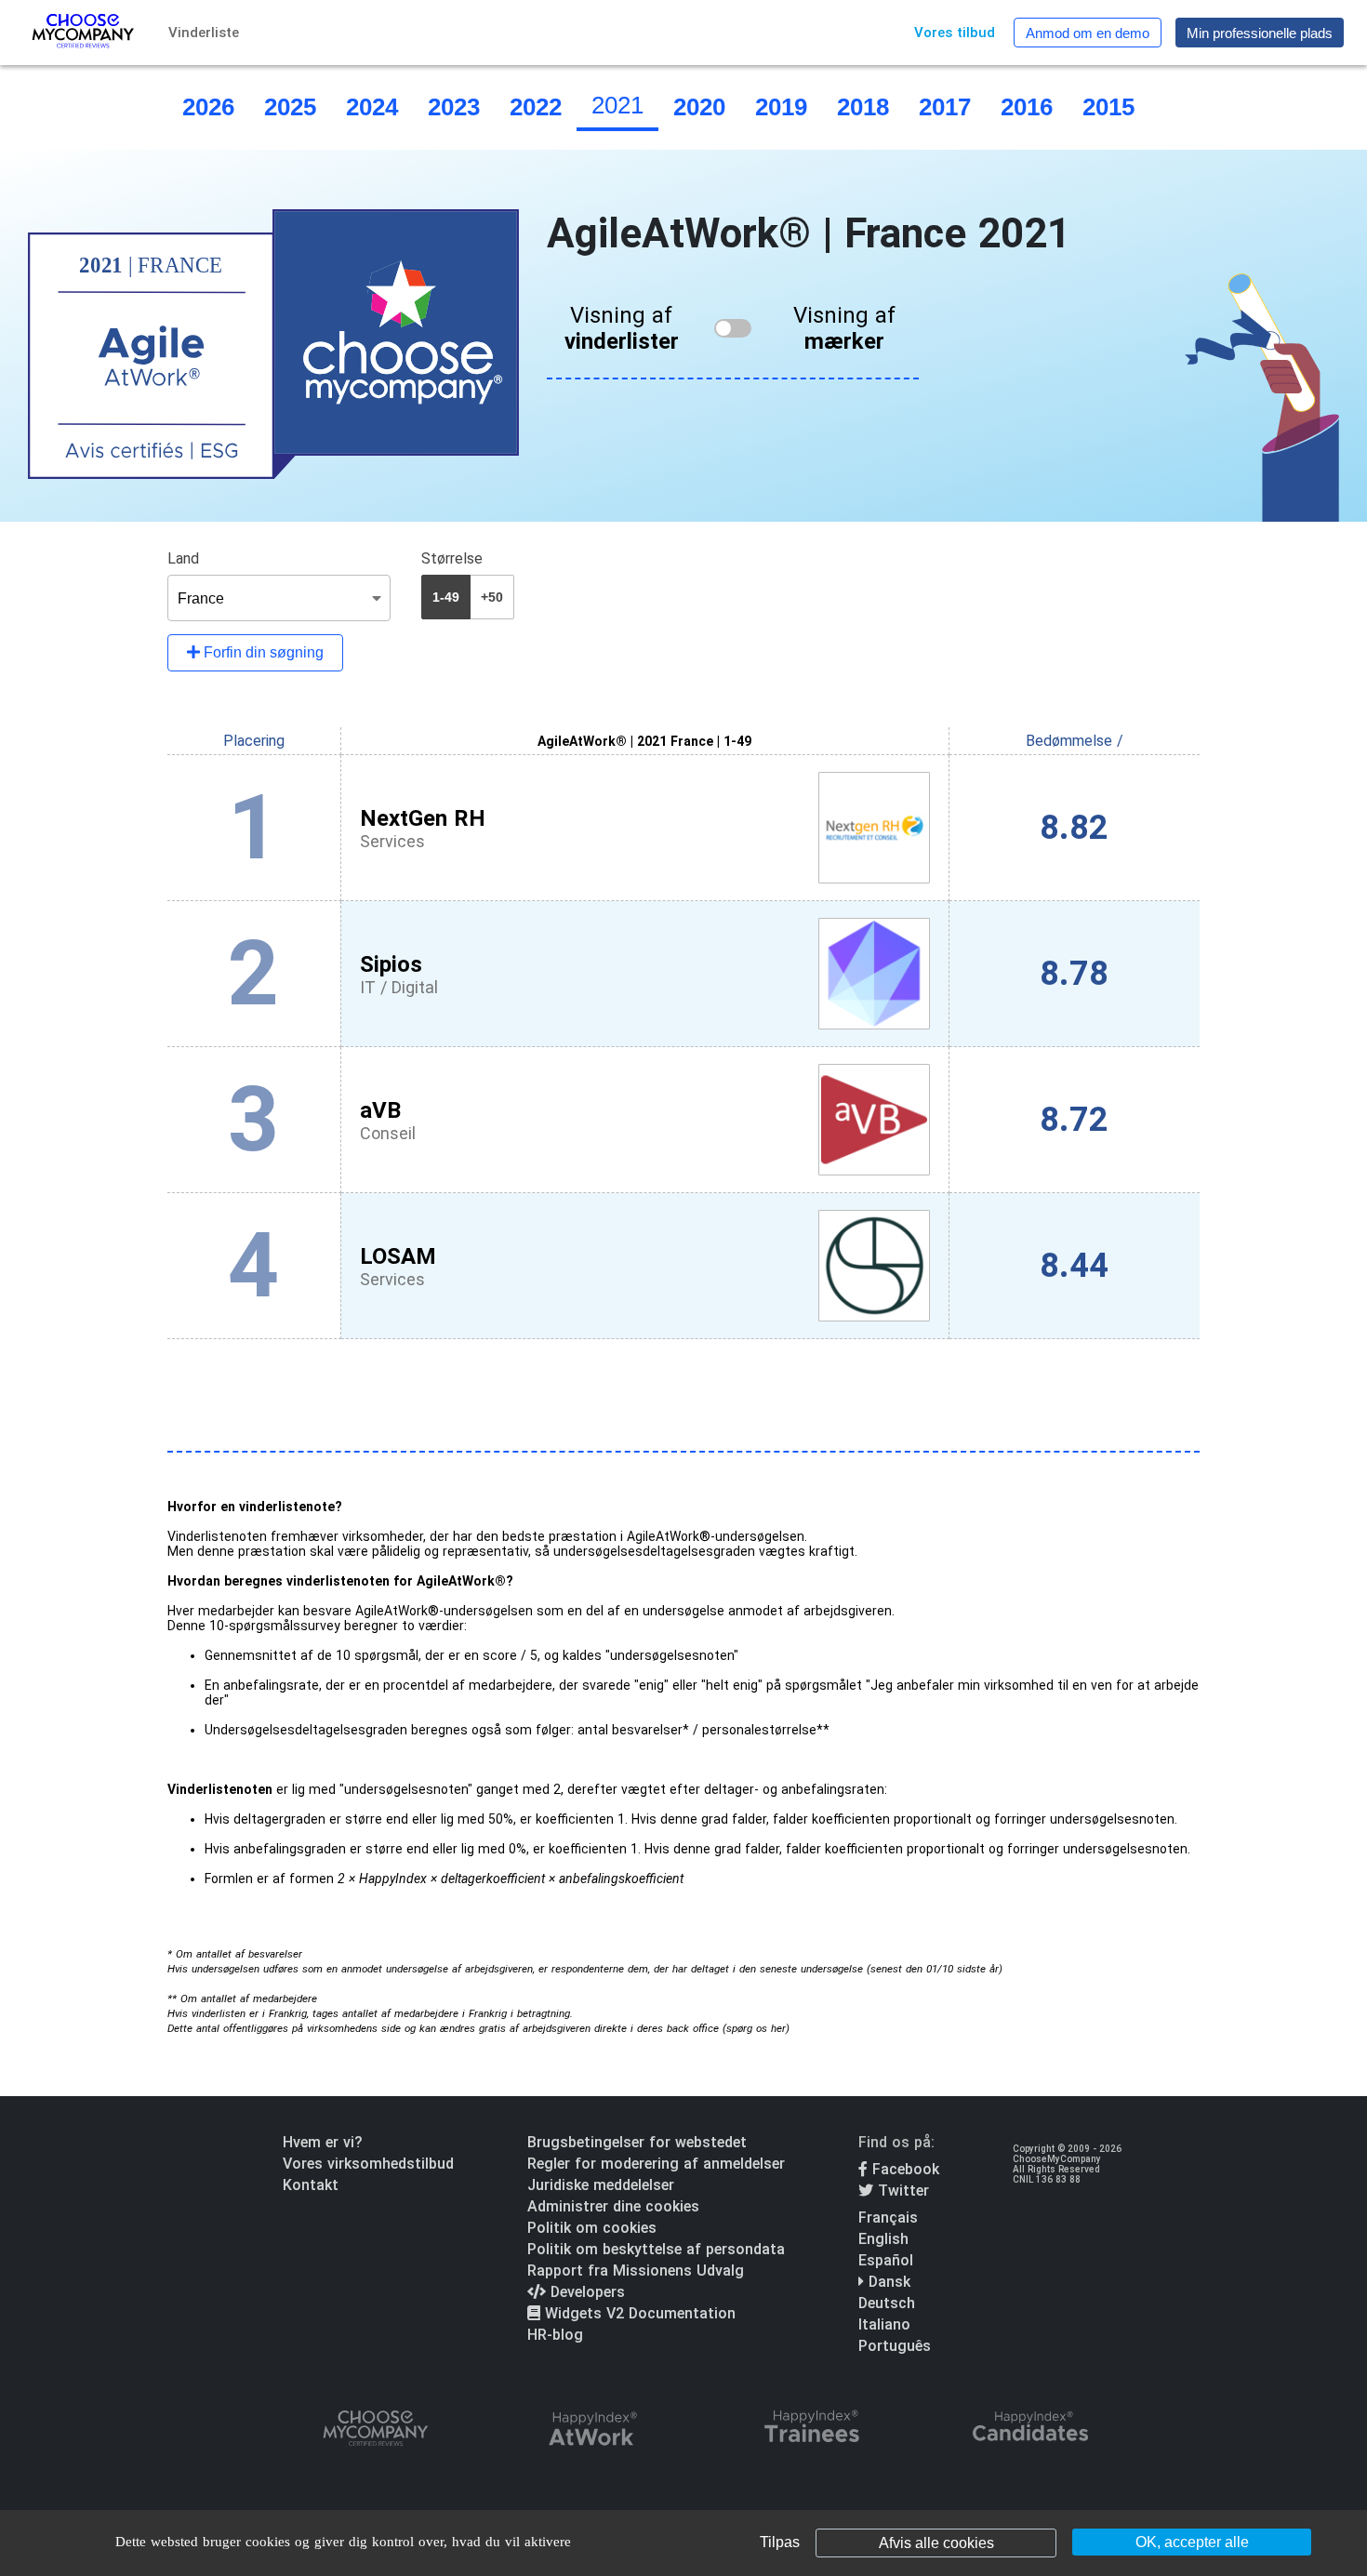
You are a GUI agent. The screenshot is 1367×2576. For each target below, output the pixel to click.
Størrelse (452, 558)
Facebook (903, 2169)
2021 (617, 105)
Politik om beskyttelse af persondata (656, 2249)
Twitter (901, 2191)
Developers (585, 2292)
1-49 (446, 597)
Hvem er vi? (323, 2142)
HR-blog (555, 2335)
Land (183, 558)
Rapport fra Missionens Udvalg (636, 2271)
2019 (781, 107)
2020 (699, 107)
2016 (1027, 107)
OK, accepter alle (1192, 2542)
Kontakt (311, 2185)
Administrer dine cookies (613, 2206)
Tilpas (780, 2542)
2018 (863, 107)
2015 (1108, 107)
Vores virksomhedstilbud (368, 2164)
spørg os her (756, 2028)
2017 (945, 107)
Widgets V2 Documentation (638, 2313)
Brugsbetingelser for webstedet (637, 2142)
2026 (208, 107)
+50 (492, 597)
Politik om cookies (592, 2228)
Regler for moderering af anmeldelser (656, 2164)
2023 (454, 107)
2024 (372, 107)
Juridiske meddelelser (601, 2185)
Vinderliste (204, 33)
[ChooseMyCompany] (375, 2430)
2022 (536, 107)
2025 (290, 107)
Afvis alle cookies (936, 2543)
